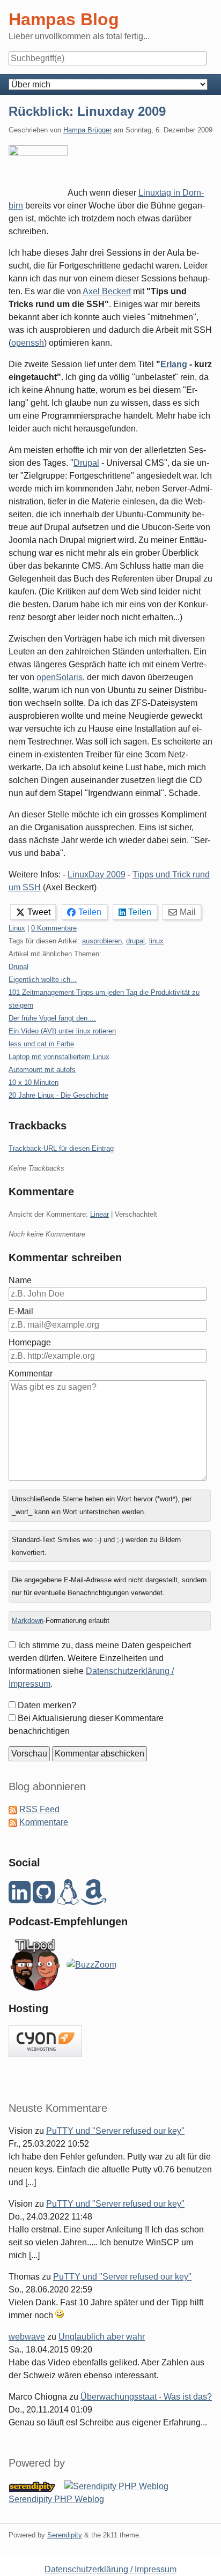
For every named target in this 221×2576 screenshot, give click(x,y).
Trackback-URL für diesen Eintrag (61, 1148)
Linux (17, 928)
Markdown (28, 1621)
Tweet (39, 912)
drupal (135, 941)
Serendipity (65, 2535)
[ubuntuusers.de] (68, 1898)
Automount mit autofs (42, 1070)
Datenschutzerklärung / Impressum (110, 2569)
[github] (44, 1898)
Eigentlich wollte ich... (43, 980)
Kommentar (31, 1373)
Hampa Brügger (87, 130)
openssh (28, 343)
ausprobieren (102, 941)
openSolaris (60, 677)
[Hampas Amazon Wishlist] (94, 1898)
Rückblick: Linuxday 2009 (87, 111)
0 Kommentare (54, 928)
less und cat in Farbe (41, 1044)
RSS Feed (39, 1809)
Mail (188, 912)
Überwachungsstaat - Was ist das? (146, 2397)
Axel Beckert (107, 291)
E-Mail (21, 1311)
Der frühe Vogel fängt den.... (52, 1018)
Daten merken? (47, 1705)
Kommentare (44, 1822)
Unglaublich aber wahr (102, 2337)
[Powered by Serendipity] (35, 2486)
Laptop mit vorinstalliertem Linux (59, 1057)
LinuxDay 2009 (97, 874)
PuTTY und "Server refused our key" (115, 2131)
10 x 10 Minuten (34, 1082)
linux (156, 941)
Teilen (90, 912)
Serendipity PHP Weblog (56, 2499)
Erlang (174, 364)
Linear (100, 1214)
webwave (27, 2337)
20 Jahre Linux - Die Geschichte (58, 1095)
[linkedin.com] (20, 1898)
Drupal (86, 463)
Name (20, 1280)
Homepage (30, 1342)
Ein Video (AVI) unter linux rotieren (62, 1031)
